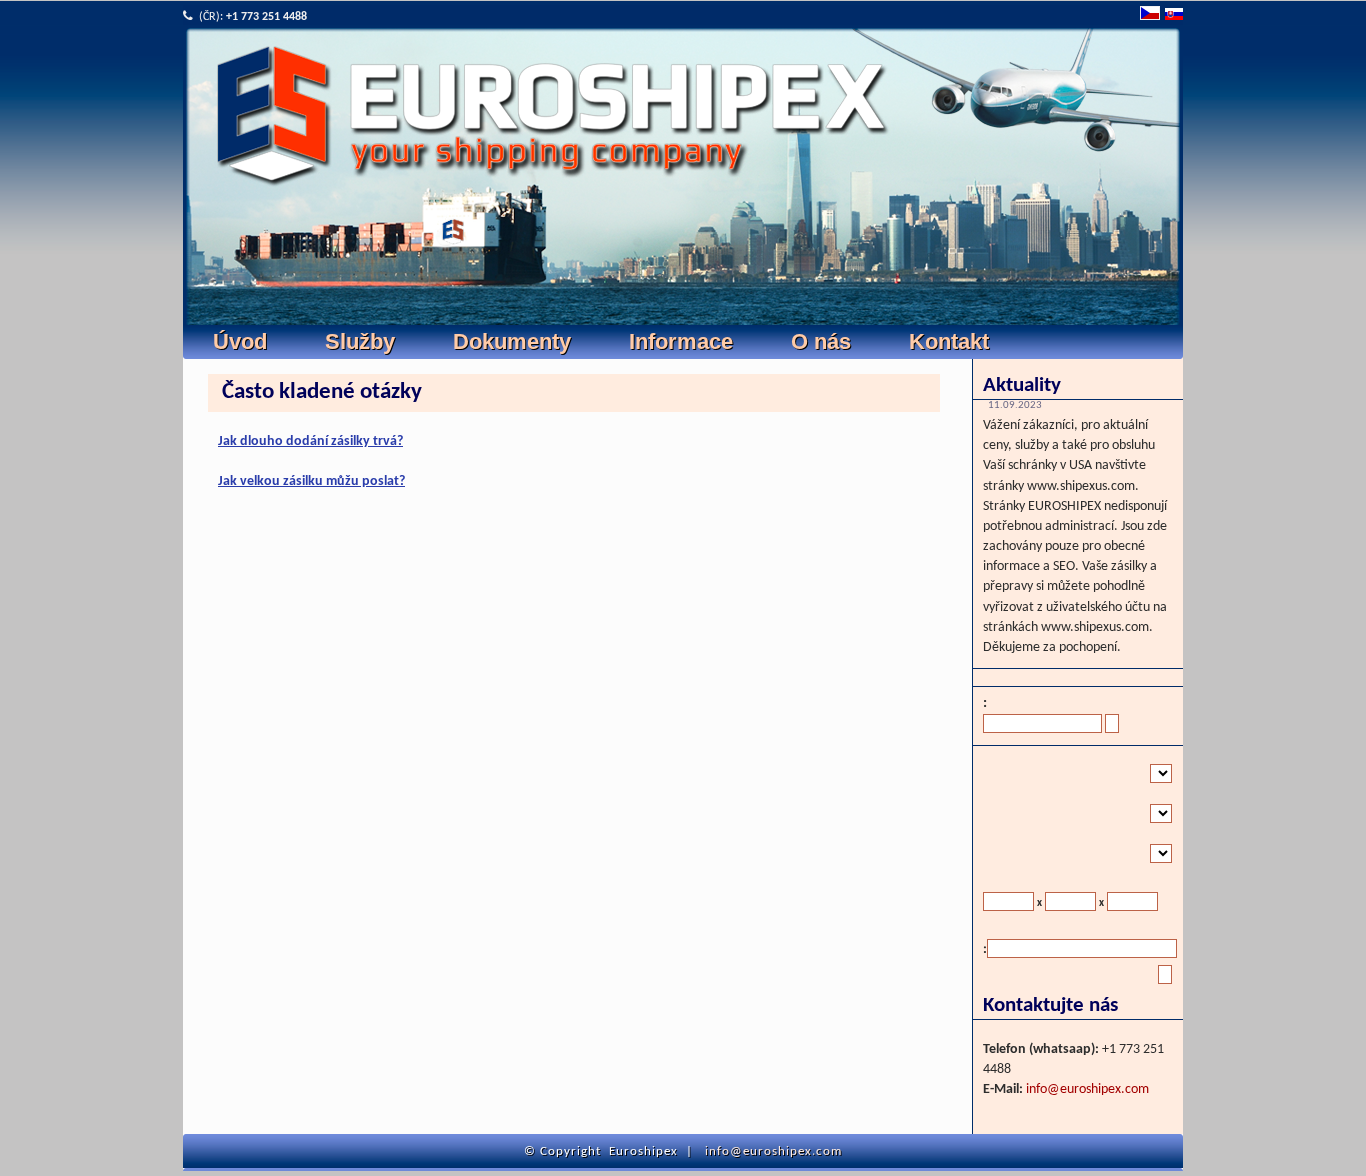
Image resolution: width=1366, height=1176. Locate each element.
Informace (681, 341)
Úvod (240, 341)
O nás (821, 341)
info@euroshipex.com (1087, 1089)
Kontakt (949, 341)
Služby (360, 341)
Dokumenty (512, 341)
